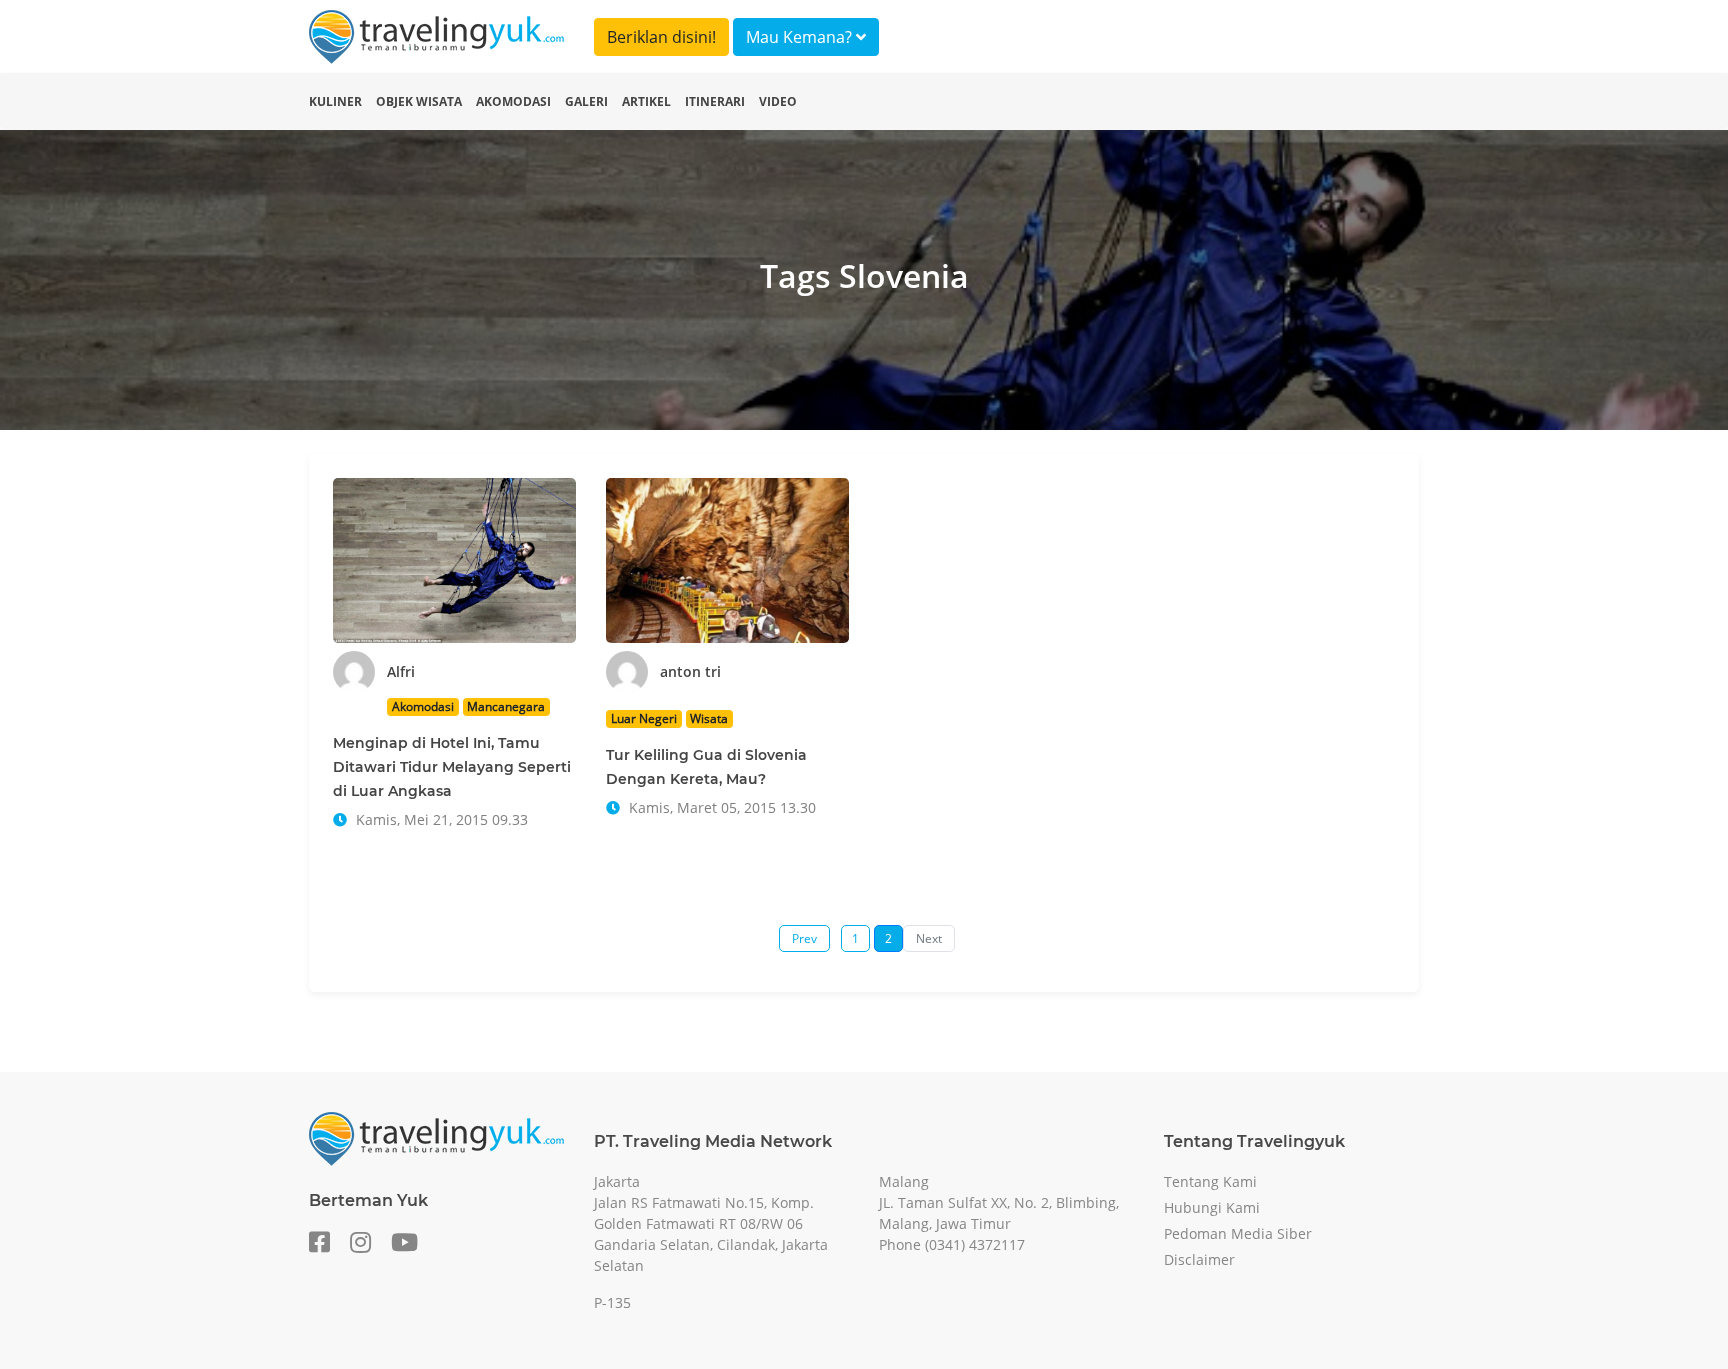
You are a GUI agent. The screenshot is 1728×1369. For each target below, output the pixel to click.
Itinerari (715, 101)
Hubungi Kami (1212, 1207)
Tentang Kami (1210, 1181)
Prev (804, 938)
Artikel (646, 101)
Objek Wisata (419, 101)
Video (778, 101)
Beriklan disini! (661, 37)
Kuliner (335, 101)
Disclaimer (1199, 1259)
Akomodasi (513, 101)
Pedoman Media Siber (1238, 1233)
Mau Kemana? (801, 37)
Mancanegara (506, 706)
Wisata (709, 718)
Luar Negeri (644, 718)
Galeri (586, 101)
